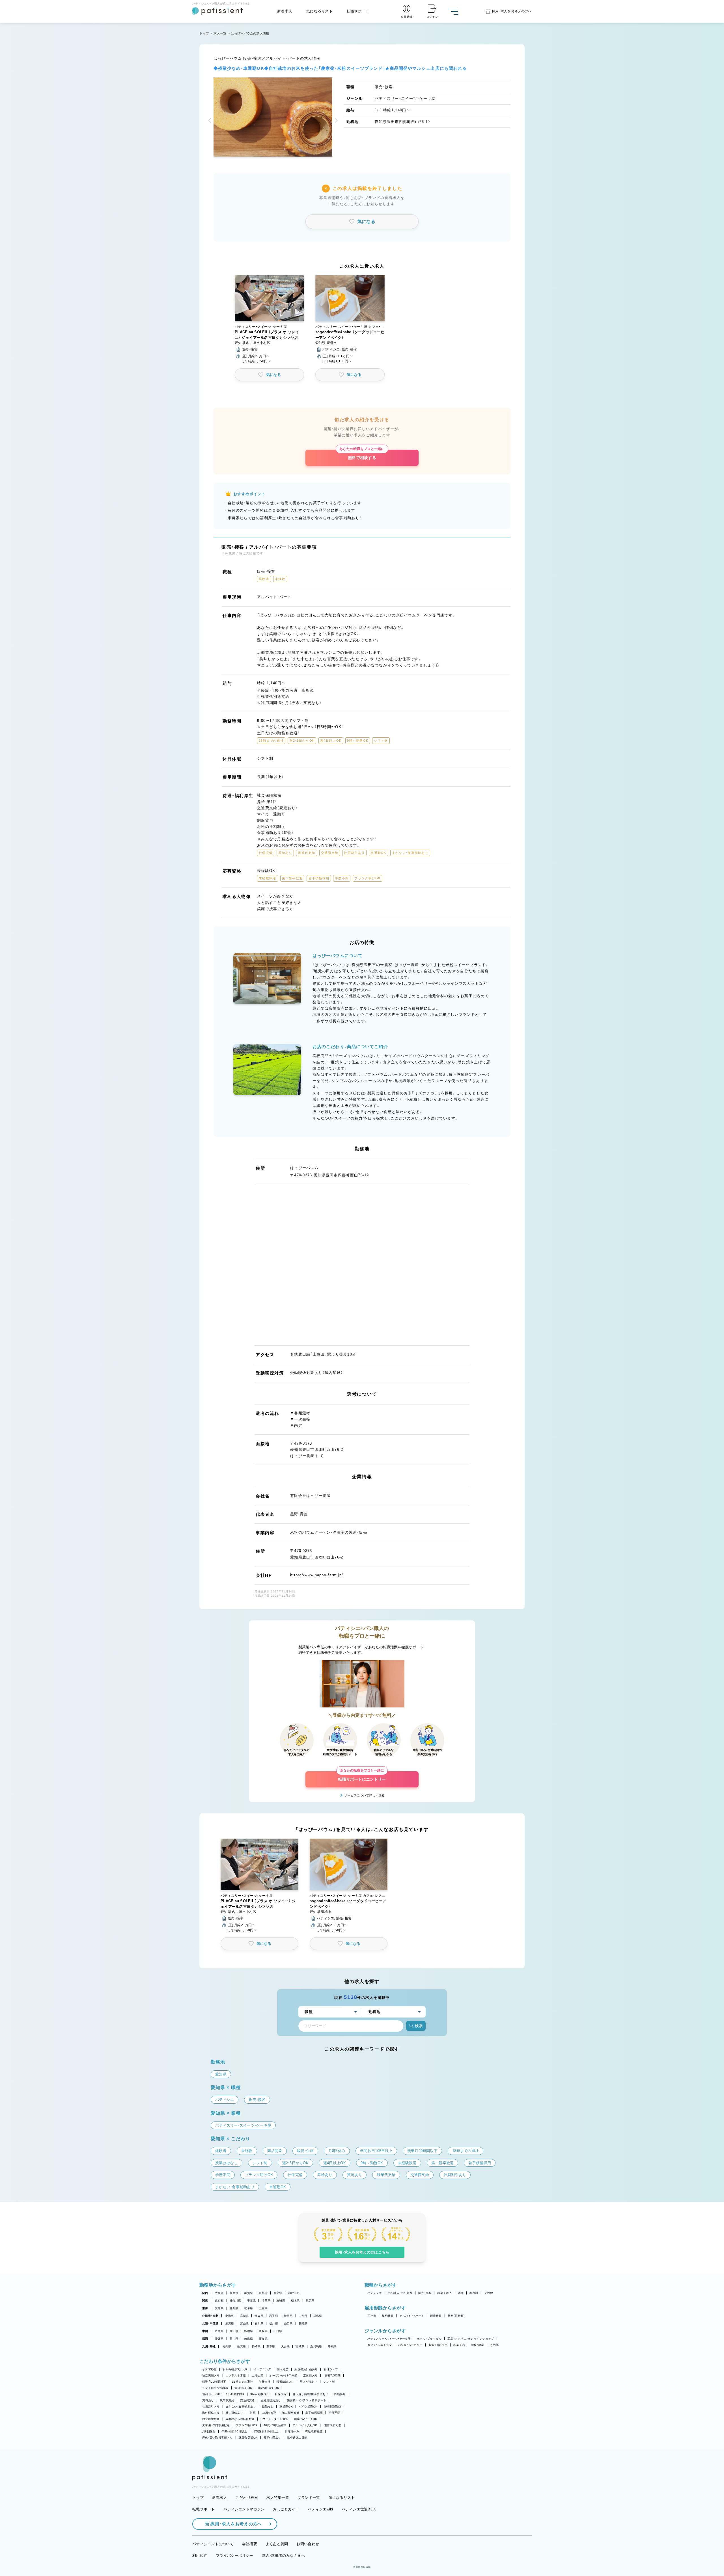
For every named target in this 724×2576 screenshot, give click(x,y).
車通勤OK (286, 2407)
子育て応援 (209, 2369)
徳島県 (248, 2339)
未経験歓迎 (269, 2413)
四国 (205, 2339)
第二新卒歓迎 (291, 2413)
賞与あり (208, 2400)
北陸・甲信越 (210, 2323)
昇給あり (340, 2394)
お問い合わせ (308, 2544)
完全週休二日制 (297, 2438)
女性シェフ (331, 2369)
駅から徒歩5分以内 (235, 2369)
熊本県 (271, 2346)
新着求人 (285, 11)
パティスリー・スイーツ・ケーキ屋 (389, 2339)
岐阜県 (248, 2308)
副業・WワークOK (306, 2419)
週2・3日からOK (268, 2388)
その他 (489, 2293)
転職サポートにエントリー (362, 1776)
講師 (461, 2293)
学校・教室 (477, 2345)
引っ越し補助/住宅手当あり (310, 2394)
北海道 (230, 2316)
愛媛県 (219, 2339)
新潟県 (230, 2323)
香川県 (234, 2339)
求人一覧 (220, 33)
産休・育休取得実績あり (217, 2438)
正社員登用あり (271, 2400)
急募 (253, 2413)
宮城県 (244, 2316)
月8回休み (209, 2431)
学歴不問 (334, 2413)
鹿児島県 (316, 2346)
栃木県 (295, 2301)
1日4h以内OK (235, 2394)
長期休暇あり (272, 2438)
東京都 (219, 2301)
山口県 (278, 2331)
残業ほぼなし (285, 2382)
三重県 (263, 2308)
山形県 (303, 2316)
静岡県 (234, 2308)
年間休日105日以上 (234, 2431)
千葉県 (252, 2301)
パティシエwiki (320, 2509)
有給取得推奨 (314, 2431)
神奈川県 (235, 2301)
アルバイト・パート (412, 2316)
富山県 (244, 2323)
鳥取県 (263, 2331)
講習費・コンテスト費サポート (307, 2400)
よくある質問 (277, 2544)
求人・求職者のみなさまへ (283, 2556)
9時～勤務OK (259, 2394)
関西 (205, 2293)
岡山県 (234, 2331)
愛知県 (219, 2308)
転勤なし (268, 2407)
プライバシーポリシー (235, 2556)
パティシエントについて (213, 2544)
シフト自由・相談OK (215, 2388)
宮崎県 (300, 2346)
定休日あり (310, 2375)
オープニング (262, 2369)
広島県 (219, 2331)
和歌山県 (294, 2293)
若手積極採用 (314, 2413)
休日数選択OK (248, 2438)
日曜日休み (292, 2431)
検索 (419, 2026)
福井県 (274, 2323)
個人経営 (283, 2369)
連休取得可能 (333, 2425)
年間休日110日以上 (266, 2431)
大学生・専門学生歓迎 (216, 2425)
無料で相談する (362, 455)
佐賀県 (241, 2346)
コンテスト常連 (236, 2375)
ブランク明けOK (247, 2425)
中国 (205, 2331)
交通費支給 (247, 2400)
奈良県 (278, 2293)
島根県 (248, 2331)
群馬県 (310, 2301)
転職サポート (358, 11)
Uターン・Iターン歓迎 (274, 2419)
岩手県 (274, 2316)
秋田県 (288, 2316)
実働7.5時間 (333, 2375)
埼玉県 (266, 2301)
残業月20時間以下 (214, 2382)
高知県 (263, 2339)
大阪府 (219, 2293)
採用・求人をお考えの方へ (236, 2524)
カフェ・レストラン (380, 2345)
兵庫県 (234, 2293)
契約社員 (388, 2316)
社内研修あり (234, 2413)
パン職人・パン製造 (400, 2293)
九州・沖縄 (209, 2346)
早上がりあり (309, 2382)
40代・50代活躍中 (275, 2425)
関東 (205, 2301)
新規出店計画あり (306, 2369)
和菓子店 (459, 2345)
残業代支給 (227, 2400)
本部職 (474, 2293)
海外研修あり (211, 2413)
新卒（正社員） (456, 2316)
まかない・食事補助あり (241, 2407)
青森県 (259, 2316)
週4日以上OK (211, 2394)
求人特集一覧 (278, 2498)
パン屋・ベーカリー (410, 2345)
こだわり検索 (247, 2498)
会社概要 (250, 2544)
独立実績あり (211, 2375)
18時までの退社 (242, 2382)
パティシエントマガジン (244, 2509)
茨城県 (281, 2301)
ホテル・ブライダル (429, 2339)
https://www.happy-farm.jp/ (317, 1575)
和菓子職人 (444, 2293)
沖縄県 (332, 2346)
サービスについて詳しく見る (364, 1795)
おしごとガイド (286, 2509)
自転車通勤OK (333, 2407)
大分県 (285, 2346)
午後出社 (265, 2382)
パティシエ (375, 2293)
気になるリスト (319, 11)
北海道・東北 (210, 2316)
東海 (205, 2308)
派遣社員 (436, 2316)
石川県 (259, 2323)
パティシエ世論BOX (359, 2509)
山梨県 (288, 2323)
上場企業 (258, 2375)
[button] (211, 121)
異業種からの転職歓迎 (240, 2419)
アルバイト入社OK (305, 2425)
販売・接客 (425, 2293)
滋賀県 (248, 2293)
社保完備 (281, 2394)
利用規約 (200, 2556)
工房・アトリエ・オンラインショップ (471, 2339)
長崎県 (256, 2346)
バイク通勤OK (308, 2407)
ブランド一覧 (309, 2498)
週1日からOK (243, 2388)
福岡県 (227, 2346)
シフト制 (329, 2382)
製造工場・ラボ (438, 2345)
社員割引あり (211, 2407)
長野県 (303, 2323)
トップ (204, 33)
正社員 (372, 2316)
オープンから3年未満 (283, 2375)
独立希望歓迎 (211, 2419)
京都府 (263, 2293)
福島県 (318, 2316)
